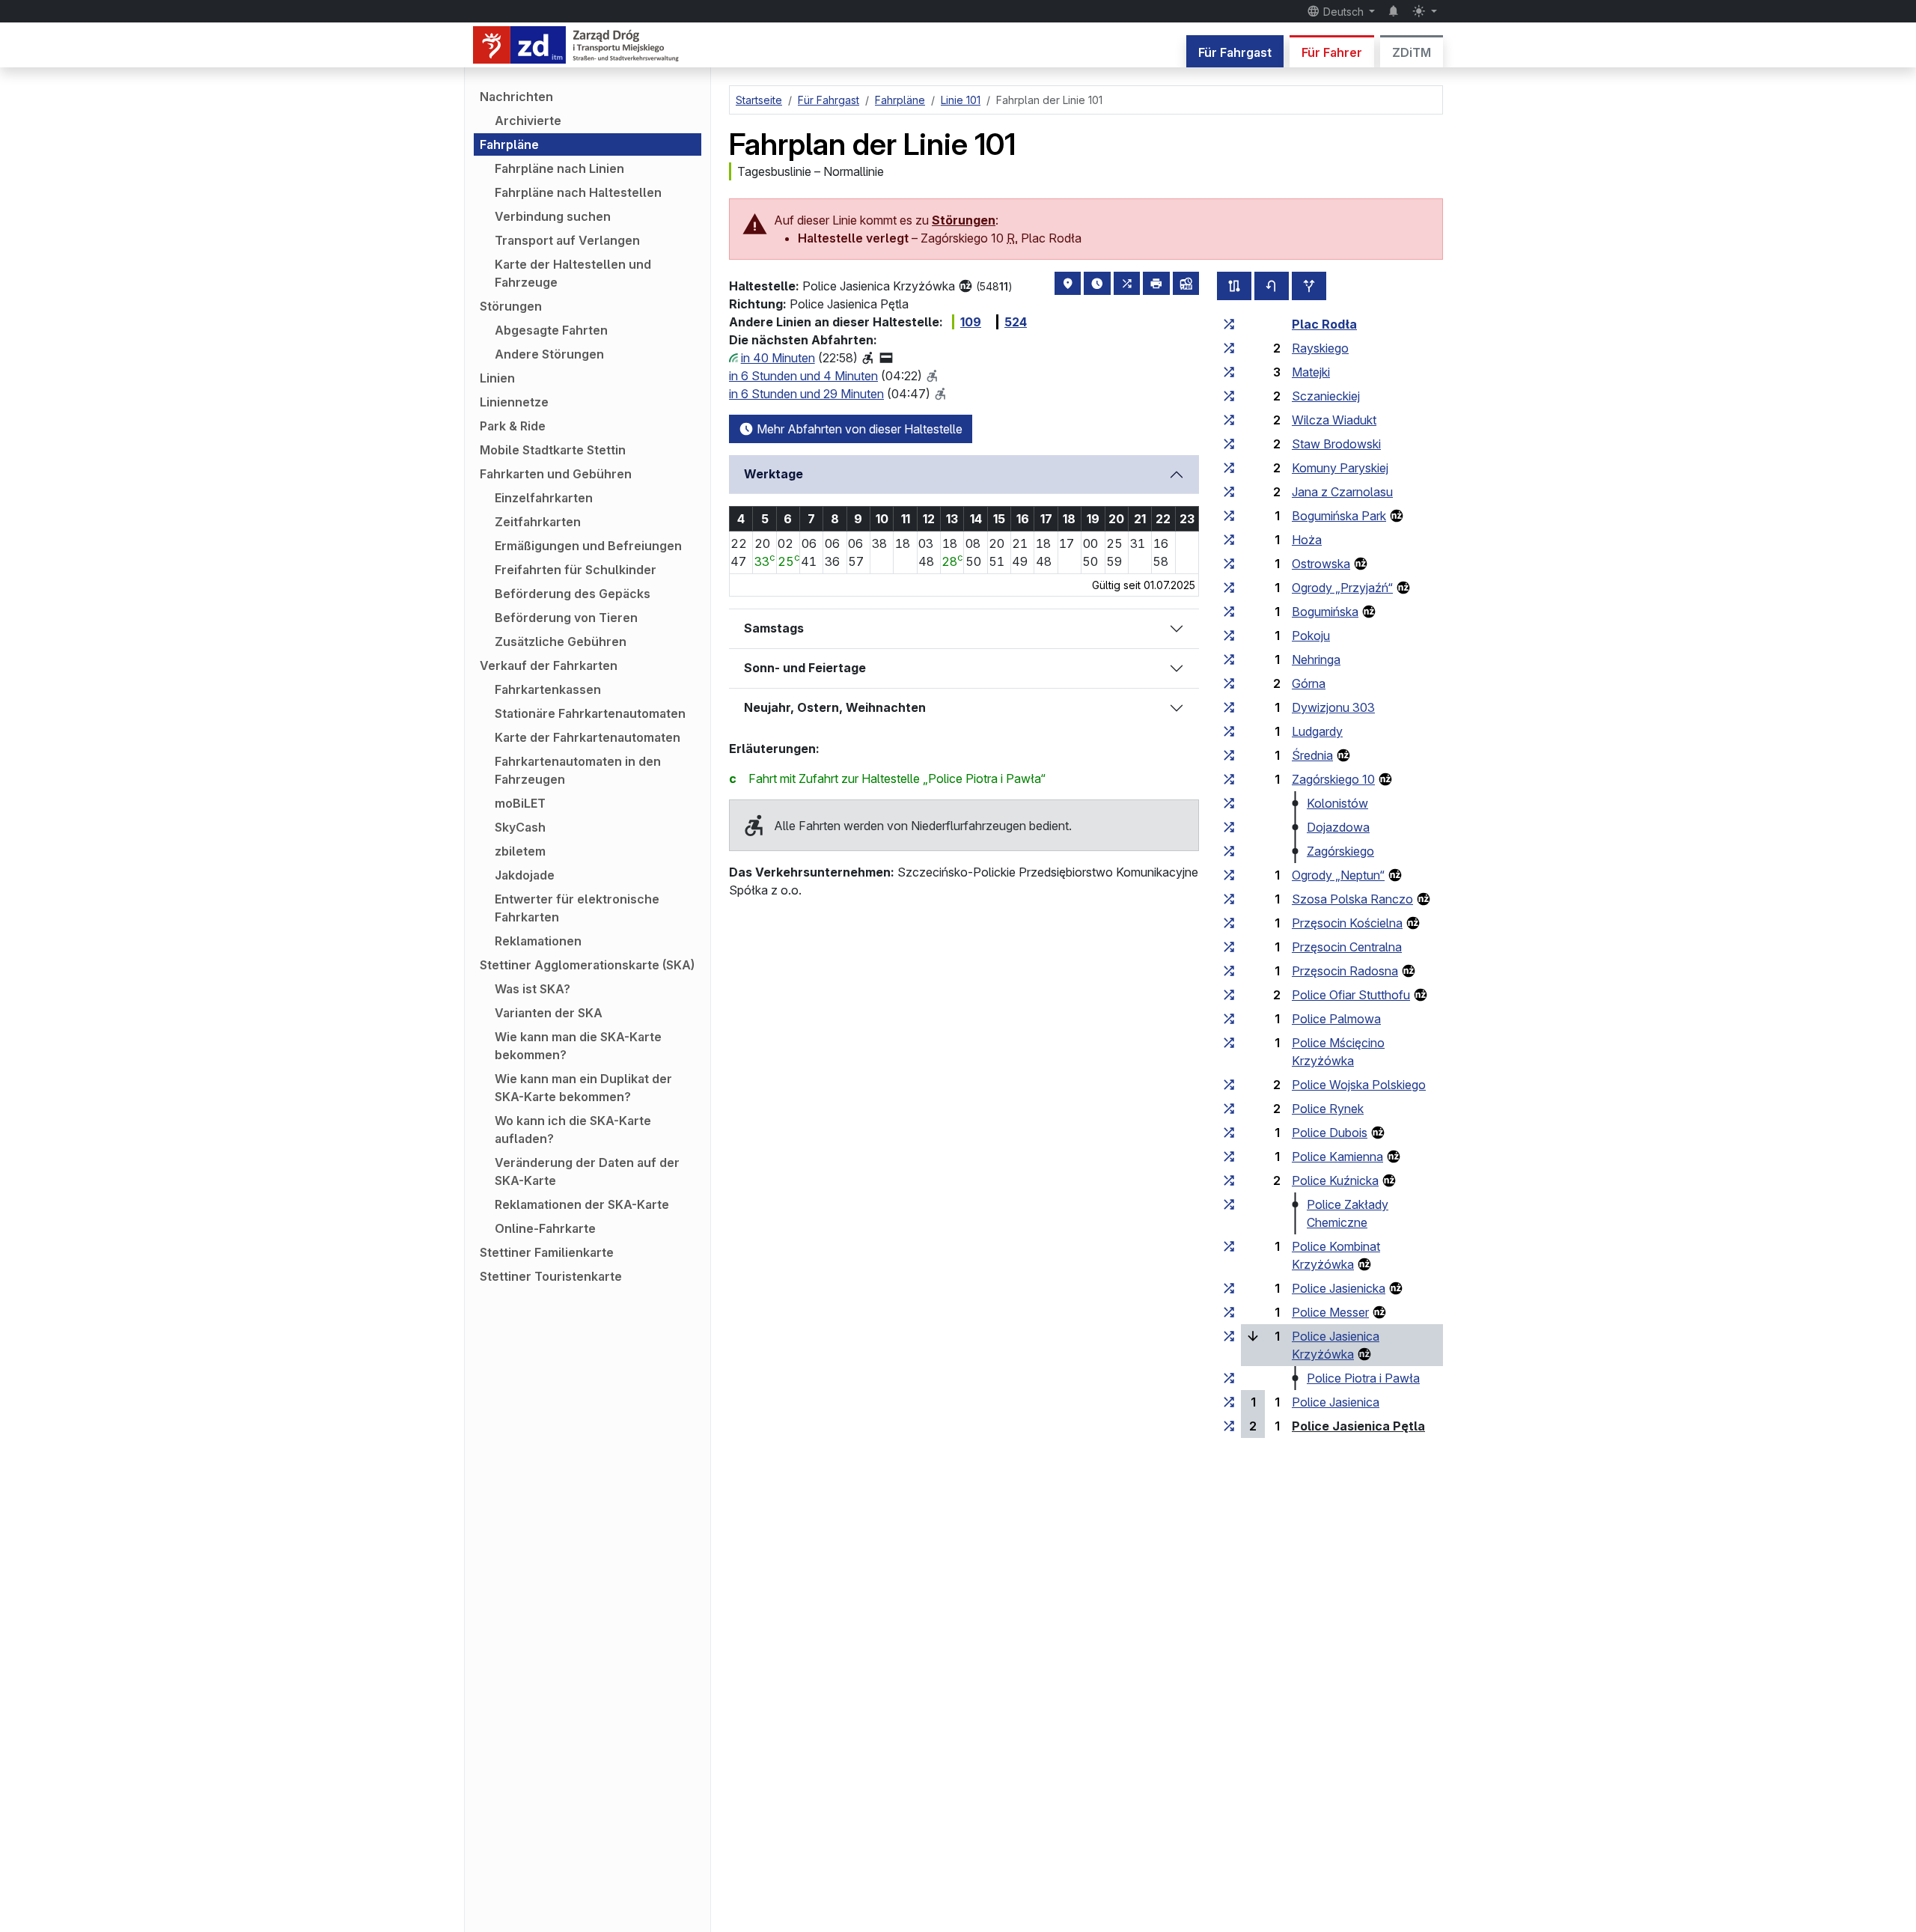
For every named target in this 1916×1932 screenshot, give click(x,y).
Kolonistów (1337, 803)
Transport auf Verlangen (567, 240)
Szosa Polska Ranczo (1352, 899)
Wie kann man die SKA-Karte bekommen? (578, 1046)
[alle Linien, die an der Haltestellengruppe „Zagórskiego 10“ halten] (1229, 779)
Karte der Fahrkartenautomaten (588, 737)
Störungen (511, 306)
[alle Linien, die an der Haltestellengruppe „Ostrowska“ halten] (1229, 564)
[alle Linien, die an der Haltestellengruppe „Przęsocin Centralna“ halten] (1229, 947)
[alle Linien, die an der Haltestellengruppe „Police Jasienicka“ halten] (1229, 1288)
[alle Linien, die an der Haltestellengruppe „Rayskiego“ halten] (1229, 348)
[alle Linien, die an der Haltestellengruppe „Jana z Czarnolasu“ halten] (1229, 492)
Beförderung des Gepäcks (573, 594)
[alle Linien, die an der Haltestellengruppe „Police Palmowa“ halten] (1229, 1019)
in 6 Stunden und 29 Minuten (806, 394)
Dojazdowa (1338, 827)
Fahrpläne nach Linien (559, 168)
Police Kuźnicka (1335, 1180)
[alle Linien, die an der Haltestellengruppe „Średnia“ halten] (1229, 755)
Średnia (1312, 755)
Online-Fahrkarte (545, 1228)
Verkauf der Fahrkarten (549, 665)
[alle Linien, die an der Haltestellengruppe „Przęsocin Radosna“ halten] (1229, 971)
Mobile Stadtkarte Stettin (553, 450)
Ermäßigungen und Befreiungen (588, 546)
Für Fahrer (1332, 52)
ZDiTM (1412, 52)
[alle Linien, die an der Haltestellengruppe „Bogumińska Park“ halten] (1229, 516)
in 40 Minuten (778, 358)
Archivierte (528, 121)
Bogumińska (1325, 612)
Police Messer (1330, 1312)
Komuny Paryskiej (1340, 468)
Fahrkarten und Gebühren (556, 474)
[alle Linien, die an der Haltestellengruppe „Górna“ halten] (1229, 683)
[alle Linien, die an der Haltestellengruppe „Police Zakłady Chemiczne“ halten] (1229, 1204)
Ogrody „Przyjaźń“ (1342, 588)
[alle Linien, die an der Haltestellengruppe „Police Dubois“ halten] (1229, 1133)
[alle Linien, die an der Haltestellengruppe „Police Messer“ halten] (1229, 1312)
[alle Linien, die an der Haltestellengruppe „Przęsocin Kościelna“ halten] (1229, 923)
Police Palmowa (1336, 1019)
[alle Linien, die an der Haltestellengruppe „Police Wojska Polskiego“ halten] (1229, 1085)
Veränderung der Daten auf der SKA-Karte (587, 1171)
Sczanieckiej (1326, 396)
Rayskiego (1320, 348)
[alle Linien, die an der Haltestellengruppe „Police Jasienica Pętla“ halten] (1229, 1426)
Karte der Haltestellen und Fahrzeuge (573, 273)
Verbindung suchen (553, 216)
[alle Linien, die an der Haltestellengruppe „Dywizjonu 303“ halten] (1229, 707)
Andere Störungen (549, 354)
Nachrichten (516, 97)
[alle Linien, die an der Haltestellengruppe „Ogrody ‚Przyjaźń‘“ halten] (1229, 588)
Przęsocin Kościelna (1347, 923)
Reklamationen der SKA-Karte (582, 1204)
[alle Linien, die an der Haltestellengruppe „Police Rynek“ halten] (1229, 1109)
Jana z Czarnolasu (1342, 492)
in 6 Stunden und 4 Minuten (803, 376)
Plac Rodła (1324, 324)
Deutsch (1343, 12)
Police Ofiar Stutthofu (1351, 995)
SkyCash (520, 827)
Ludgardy (1317, 731)
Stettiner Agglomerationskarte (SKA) (587, 965)
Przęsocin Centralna (1347, 947)
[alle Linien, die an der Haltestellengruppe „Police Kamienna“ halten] (1229, 1157)
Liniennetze (514, 402)
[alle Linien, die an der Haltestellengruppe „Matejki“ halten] (1229, 372)
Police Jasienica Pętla (1358, 1426)
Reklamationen (538, 941)
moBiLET (520, 803)
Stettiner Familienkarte (547, 1252)
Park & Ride (513, 426)
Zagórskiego (1340, 851)
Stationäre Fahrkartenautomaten (590, 713)
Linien (497, 378)
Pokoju (1311, 636)
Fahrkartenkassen (548, 689)
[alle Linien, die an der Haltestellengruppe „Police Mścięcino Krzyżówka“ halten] (1229, 1043)
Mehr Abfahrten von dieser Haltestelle (858, 429)
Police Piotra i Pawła (1363, 1378)
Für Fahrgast (1235, 52)
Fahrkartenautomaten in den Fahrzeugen (578, 770)
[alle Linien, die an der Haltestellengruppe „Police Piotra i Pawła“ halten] (1229, 1378)
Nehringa (1316, 659)
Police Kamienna (1337, 1157)
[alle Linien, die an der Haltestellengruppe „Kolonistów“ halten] (1229, 803)
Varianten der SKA (549, 1013)
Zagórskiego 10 (1333, 779)
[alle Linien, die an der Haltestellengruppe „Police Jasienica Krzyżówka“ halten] (1229, 1336)
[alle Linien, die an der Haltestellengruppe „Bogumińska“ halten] (1229, 612)
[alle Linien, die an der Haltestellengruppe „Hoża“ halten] (1229, 540)
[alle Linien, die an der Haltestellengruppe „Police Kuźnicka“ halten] (1229, 1180)
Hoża (1307, 540)
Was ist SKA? (533, 989)
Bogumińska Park (1339, 516)
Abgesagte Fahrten (551, 330)
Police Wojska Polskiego (1359, 1085)
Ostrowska (1321, 564)
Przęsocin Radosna (1345, 971)
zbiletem (520, 851)
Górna (1309, 683)
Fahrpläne (509, 144)
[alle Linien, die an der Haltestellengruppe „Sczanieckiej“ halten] (1229, 396)
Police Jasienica (1336, 1402)
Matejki (1311, 372)
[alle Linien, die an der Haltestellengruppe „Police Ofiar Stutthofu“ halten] (1229, 995)
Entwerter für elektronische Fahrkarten (577, 908)
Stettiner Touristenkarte (551, 1276)
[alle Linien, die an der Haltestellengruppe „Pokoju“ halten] (1229, 636)
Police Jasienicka (1339, 1288)
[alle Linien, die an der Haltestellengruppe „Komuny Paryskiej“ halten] (1229, 468)
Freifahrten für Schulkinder (576, 570)
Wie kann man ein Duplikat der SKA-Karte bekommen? (583, 1088)
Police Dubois (1330, 1133)
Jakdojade (525, 875)
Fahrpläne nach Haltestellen (578, 192)
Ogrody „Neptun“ (1338, 875)
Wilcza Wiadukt (1334, 420)
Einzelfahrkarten (544, 498)
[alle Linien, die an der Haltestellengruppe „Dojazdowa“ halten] (1229, 827)
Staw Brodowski (1336, 444)
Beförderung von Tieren (566, 618)
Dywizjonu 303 (1333, 707)
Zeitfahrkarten (538, 522)
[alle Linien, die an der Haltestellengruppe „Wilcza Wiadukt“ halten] (1229, 420)
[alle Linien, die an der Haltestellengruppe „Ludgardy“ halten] (1229, 731)
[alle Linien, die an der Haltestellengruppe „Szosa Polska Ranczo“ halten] (1229, 899)
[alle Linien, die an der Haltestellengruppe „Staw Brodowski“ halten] (1229, 444)
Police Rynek (1328, 1109)
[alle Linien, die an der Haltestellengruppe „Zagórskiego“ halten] (1229, 851)
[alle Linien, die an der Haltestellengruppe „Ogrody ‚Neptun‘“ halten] (1229, 875)
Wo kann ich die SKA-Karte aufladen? (573, 1130)
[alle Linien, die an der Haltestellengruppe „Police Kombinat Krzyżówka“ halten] (1229, 1246)
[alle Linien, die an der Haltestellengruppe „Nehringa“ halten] (1229, 659)
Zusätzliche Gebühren (561, 642)
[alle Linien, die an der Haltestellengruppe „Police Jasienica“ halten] (1229, 1402)
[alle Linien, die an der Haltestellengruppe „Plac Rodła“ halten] (1229, 324)
